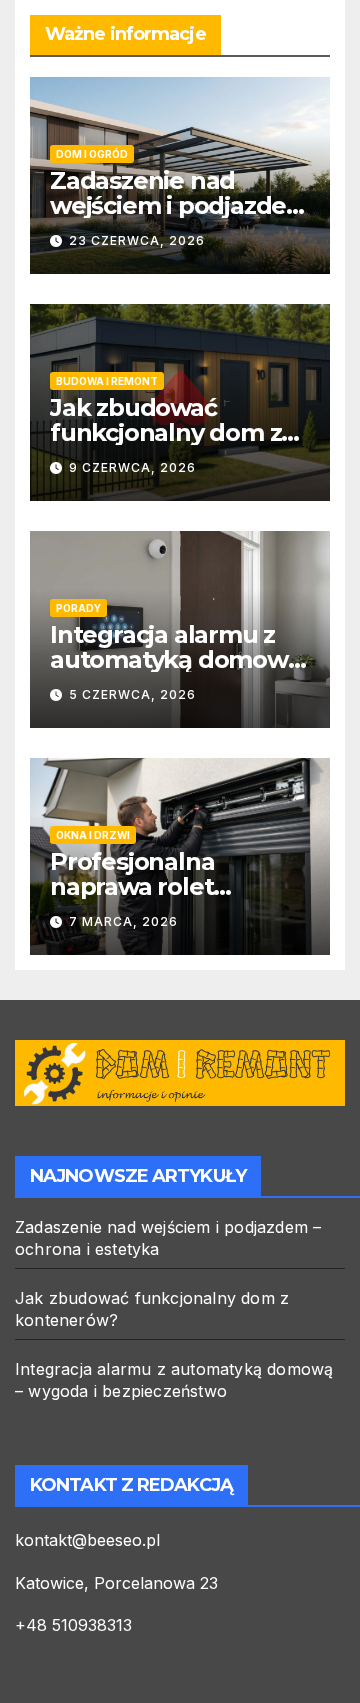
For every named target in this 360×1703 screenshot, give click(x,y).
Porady (78, 608)
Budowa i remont (107, 381)
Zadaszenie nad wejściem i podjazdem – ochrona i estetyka (180, 205)
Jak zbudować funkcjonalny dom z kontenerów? (165, 432)
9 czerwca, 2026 (132, 467)
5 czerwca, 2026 (132, 694)
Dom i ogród (92, 154)
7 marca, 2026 (123, 921)
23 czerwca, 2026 (137, 240)
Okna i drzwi (93, 835)
